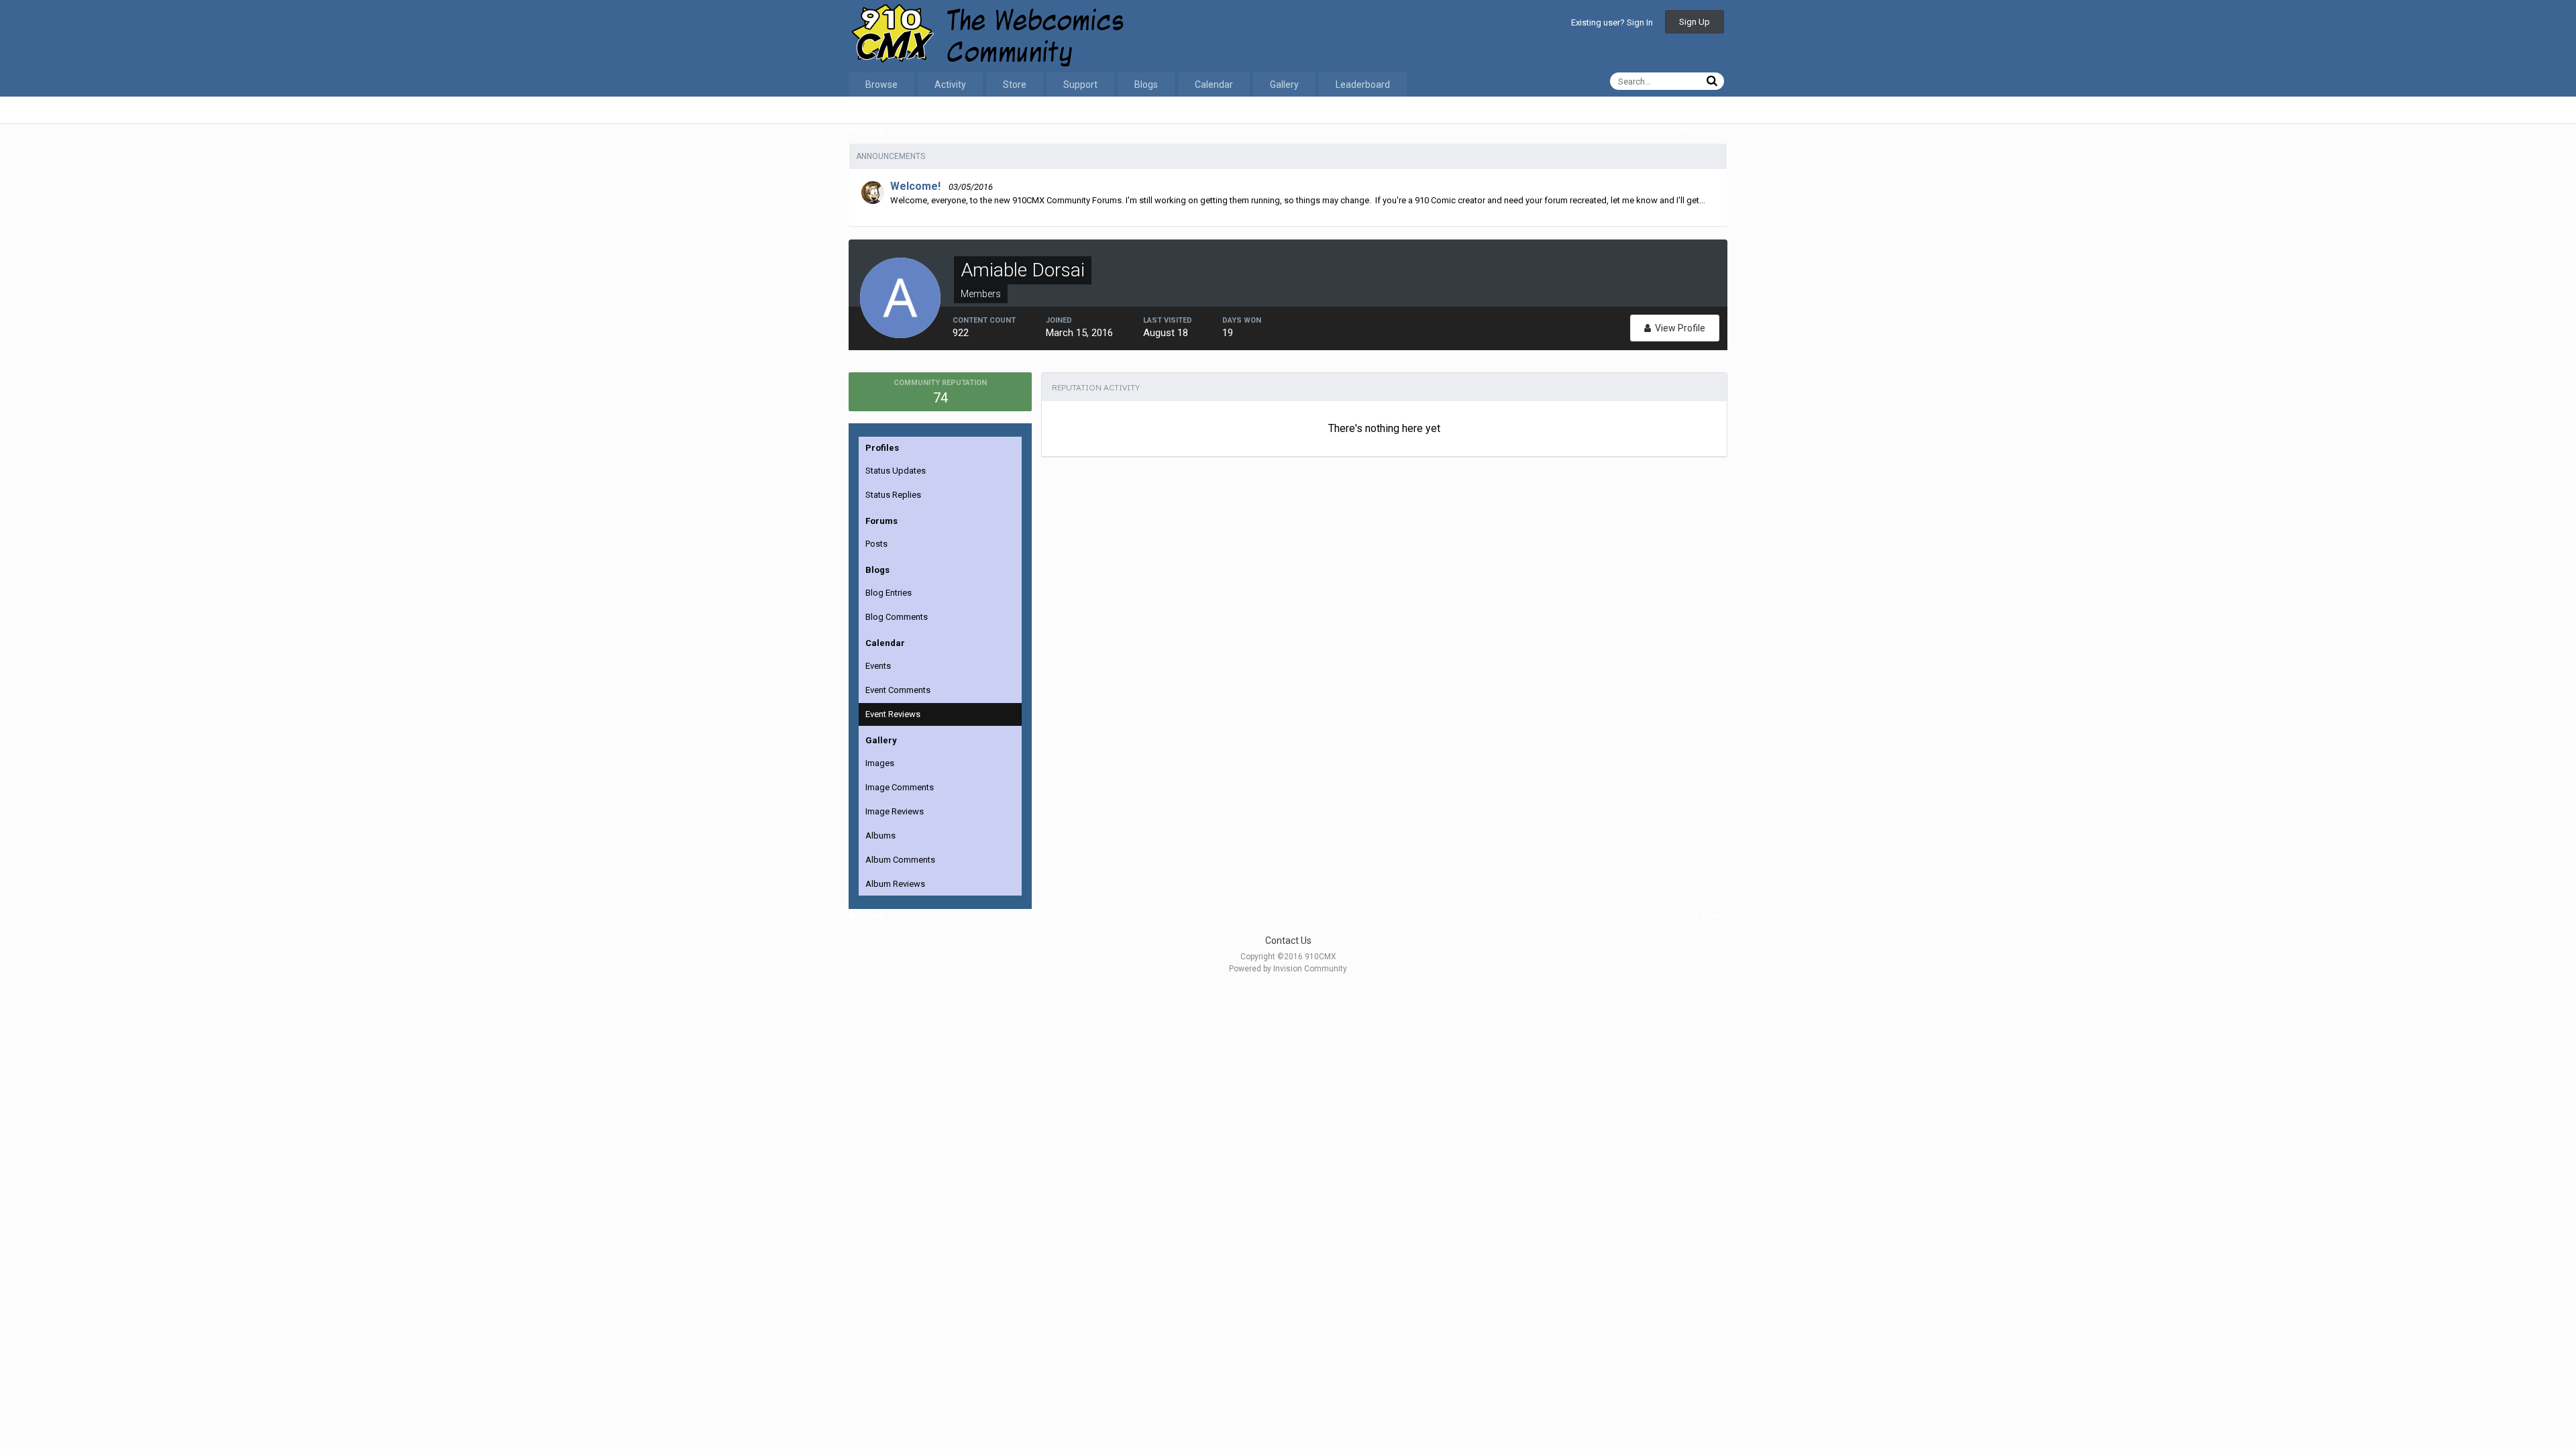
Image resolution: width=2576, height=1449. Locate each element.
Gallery (1284, 85)
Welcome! (915, 186)
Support (1080, 85)
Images (880, 763)
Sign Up (1695, 22)
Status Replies (893, 495)
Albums (880, 836)
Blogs (1146, 85)
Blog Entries (889, 593)
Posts (876, 544)
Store (1015, 85)
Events (878, 666)
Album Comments (900, 860)
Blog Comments (897, 617)
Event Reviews (893, 714)
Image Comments (900, 787)
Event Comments (898, 690)
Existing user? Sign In (1612, 22)
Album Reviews (895, 884)
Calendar (1214, 85)
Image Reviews (895, 811)
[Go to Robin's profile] (873, 193)
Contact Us (1288, 941)
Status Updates (896, 471)
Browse (881, 85)
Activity (950, 85)
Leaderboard (1363, 85)
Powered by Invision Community (1288, 969)
